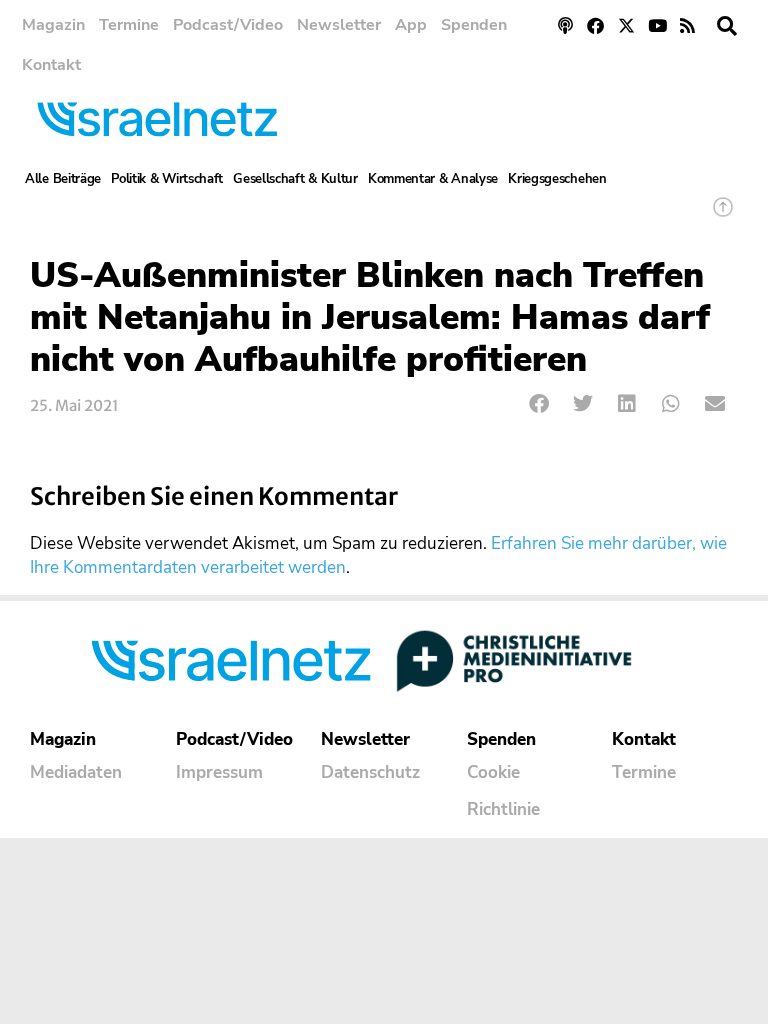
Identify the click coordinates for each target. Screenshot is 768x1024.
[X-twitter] (626, 25)
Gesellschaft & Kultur (295, 179)
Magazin (53, 25)
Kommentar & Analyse (433, 179)
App (411, 25)
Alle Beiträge (63, 179)
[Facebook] (596, 25)
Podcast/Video (228, 25)
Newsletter (339, 25)
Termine (129, 25)
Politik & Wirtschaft (167, 179)
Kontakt (51, 65)
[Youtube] (657, 25)
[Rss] (687, 25)
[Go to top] (723, 216)
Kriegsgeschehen (557, 179)
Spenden (474, 25)
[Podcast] (565, 25)
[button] (727, 26)
